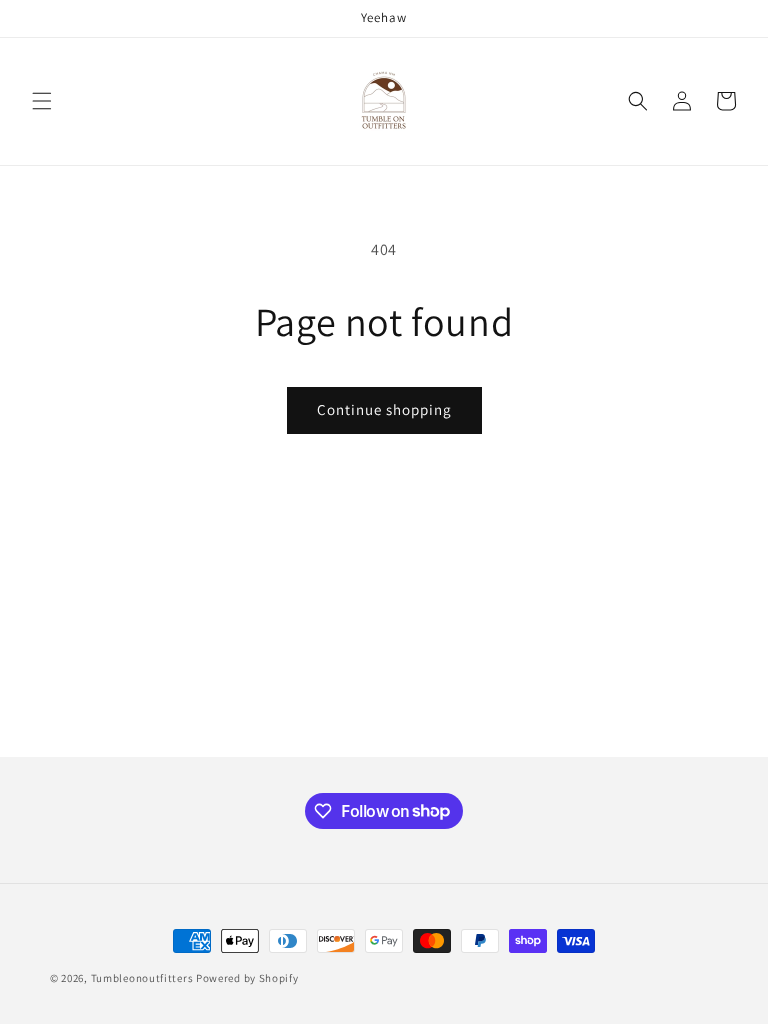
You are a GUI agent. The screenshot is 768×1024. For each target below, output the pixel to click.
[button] (42, 101)
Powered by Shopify (247, 978)
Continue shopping (384, 409)
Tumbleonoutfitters (142, 978)
